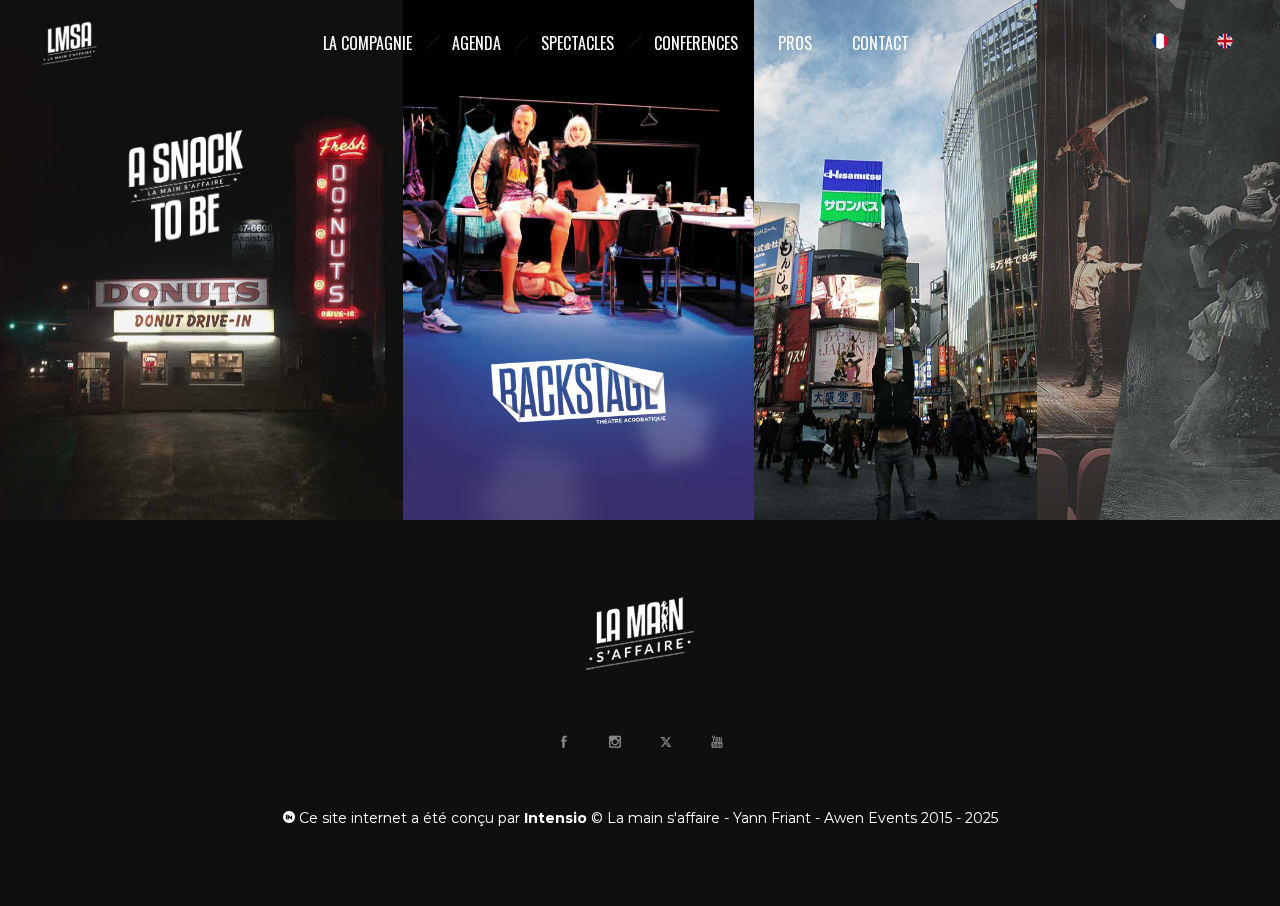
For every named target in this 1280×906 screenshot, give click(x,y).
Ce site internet (351, 818)
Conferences (696, 43)
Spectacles (577, 43)
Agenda (476, 43)
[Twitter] (665, 742)
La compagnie (367, 43)
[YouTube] (716, 742)
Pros (795, 43)
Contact (880, 43)
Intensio (555, 818)
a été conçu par (465, 818)
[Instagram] (614, 742)
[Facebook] (563, 742)
